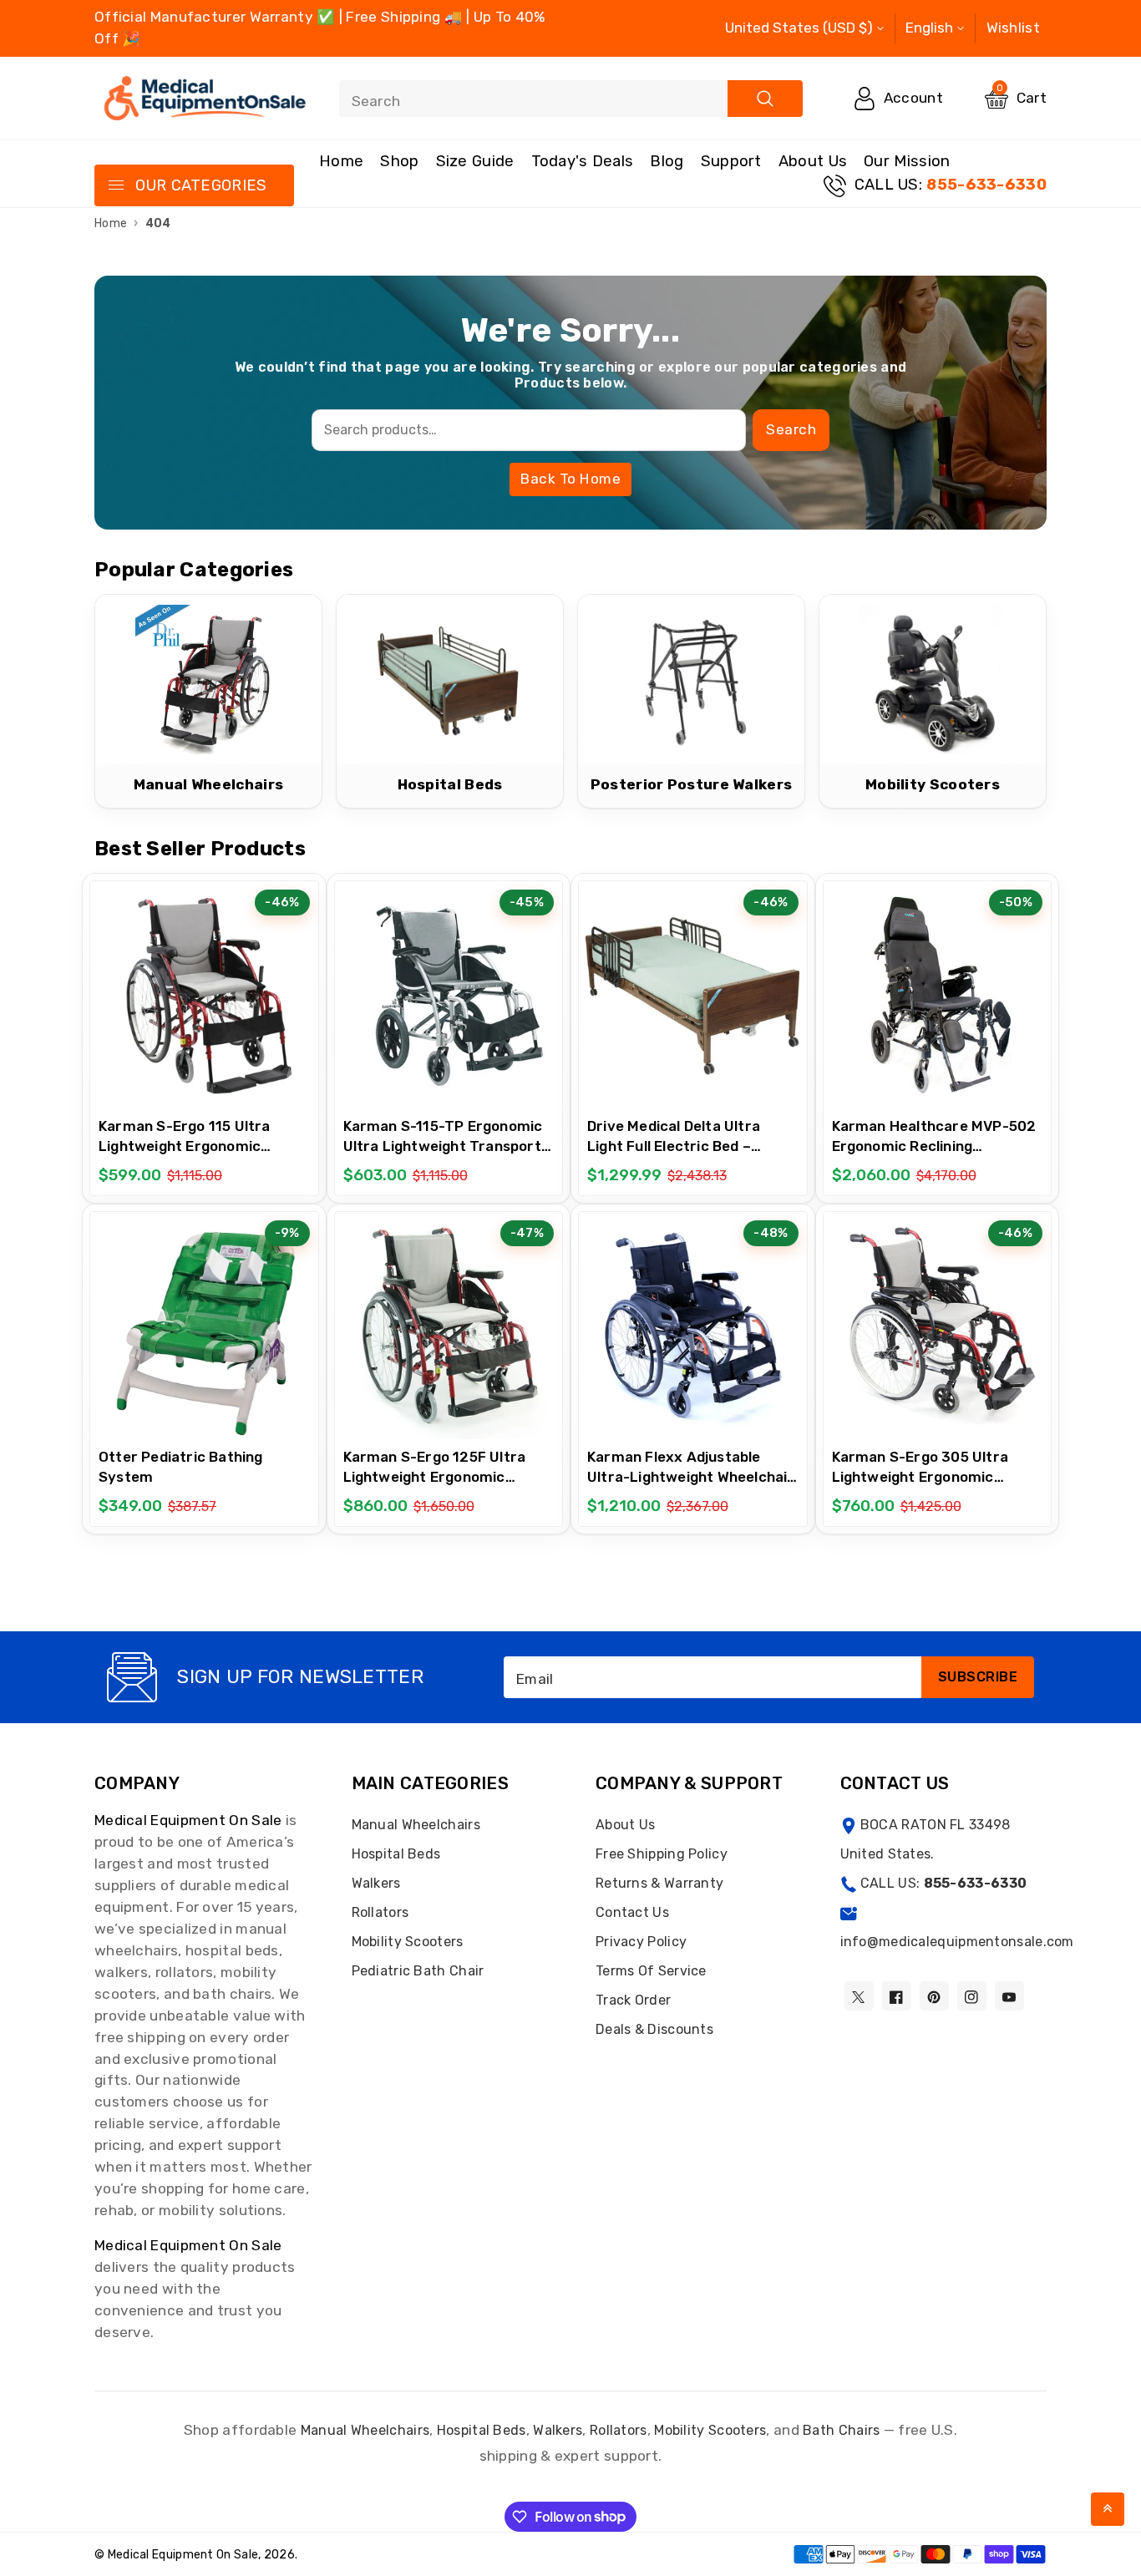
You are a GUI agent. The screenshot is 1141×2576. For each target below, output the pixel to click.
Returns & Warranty (659, 1883)
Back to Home (570, 479)
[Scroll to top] (1108, 2509)
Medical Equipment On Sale (188, 1820)
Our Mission (907, 161)
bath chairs (841, 2430)
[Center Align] (115, 186)
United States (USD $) (799, 28)
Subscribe (978, 1677)
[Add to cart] (162, 994)
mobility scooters (710, 2430)
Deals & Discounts (654, 2029)
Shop (399, 161)
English (929, 28)
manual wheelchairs (365, 2430)
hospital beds (482, 2430)
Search (791, 429)
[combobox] (571, 99)
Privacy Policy (641, 1942)
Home (341, 161)
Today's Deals (583, 161)
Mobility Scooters (408, 1942)
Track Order (633, 2000)
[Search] (765, 99)
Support (731, 161)
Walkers (376, 1883)
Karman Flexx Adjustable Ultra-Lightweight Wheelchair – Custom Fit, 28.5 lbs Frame (691, 1477)
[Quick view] (246, 995)
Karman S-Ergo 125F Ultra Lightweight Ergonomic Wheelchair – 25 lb (435, 1477)
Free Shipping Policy (662, 1854)
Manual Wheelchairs (416, 1825)
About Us (813, 161)
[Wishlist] (204, 995)
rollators (619, 2430)
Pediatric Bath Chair (418, 1971)
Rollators (380, 1912)
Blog (667, 161)
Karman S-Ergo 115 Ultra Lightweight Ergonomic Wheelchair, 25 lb (185, 1146)
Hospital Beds (396, 1854)
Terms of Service (651, 1971)
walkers (558, 2430)
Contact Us (632, 1912)
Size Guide (475, 161)
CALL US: (951, 185)
